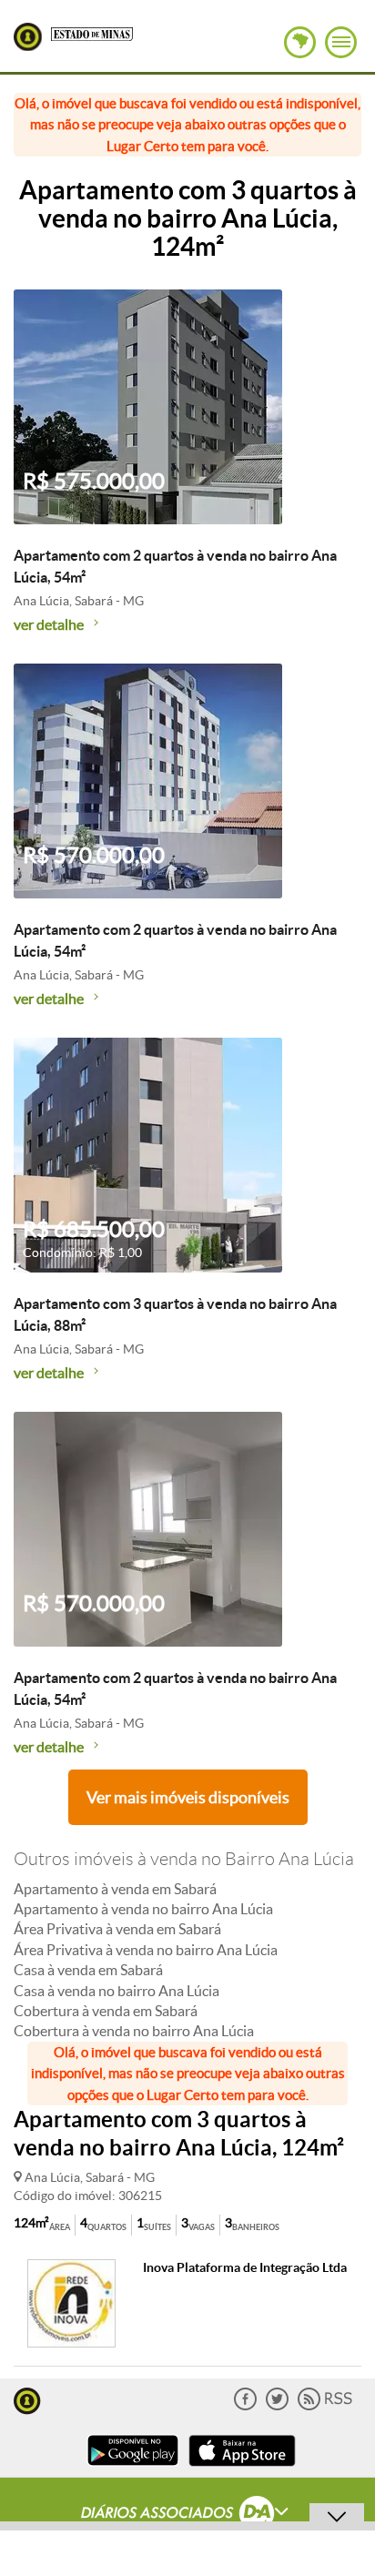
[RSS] (325, 2406)
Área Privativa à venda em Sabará (117, 1929)
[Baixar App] (133, 2468)
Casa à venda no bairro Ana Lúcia (117, 1991)
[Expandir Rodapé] (188, 2515)
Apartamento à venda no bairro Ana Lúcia (143, 1909)
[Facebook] (245, 2406)
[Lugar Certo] (27, 2399)
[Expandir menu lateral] (341, 42)
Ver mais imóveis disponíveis (188, 1797)
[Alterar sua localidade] (300, 42)
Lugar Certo (28, 37)
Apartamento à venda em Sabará (115, 1889)
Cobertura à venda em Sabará (106, 2011)
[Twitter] (277, 2406)
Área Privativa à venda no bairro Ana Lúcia (146, 1950)
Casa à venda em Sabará (88, 1970)
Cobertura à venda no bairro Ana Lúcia (134, 2031)
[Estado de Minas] (92, 33)
